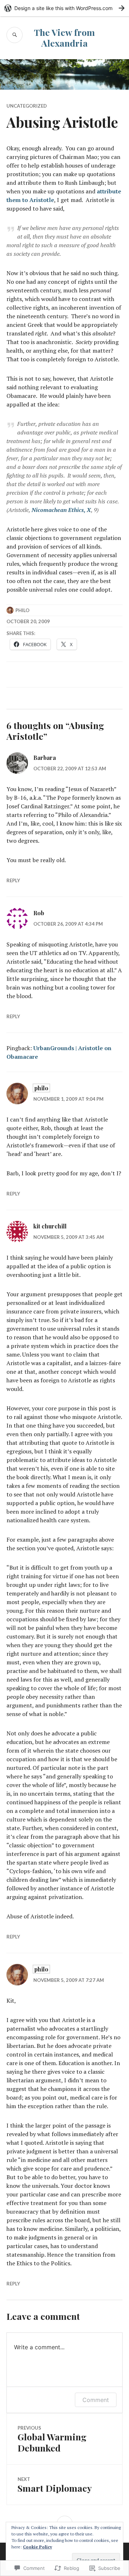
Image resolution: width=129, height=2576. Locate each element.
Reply (13, 880)
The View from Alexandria (64, 37)
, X (61, 510)
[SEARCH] (15, 35)
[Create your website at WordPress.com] (64, 8)
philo (22, 610)
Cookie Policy (37, 2547)
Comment (96, 2400)
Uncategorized (27, 106)
